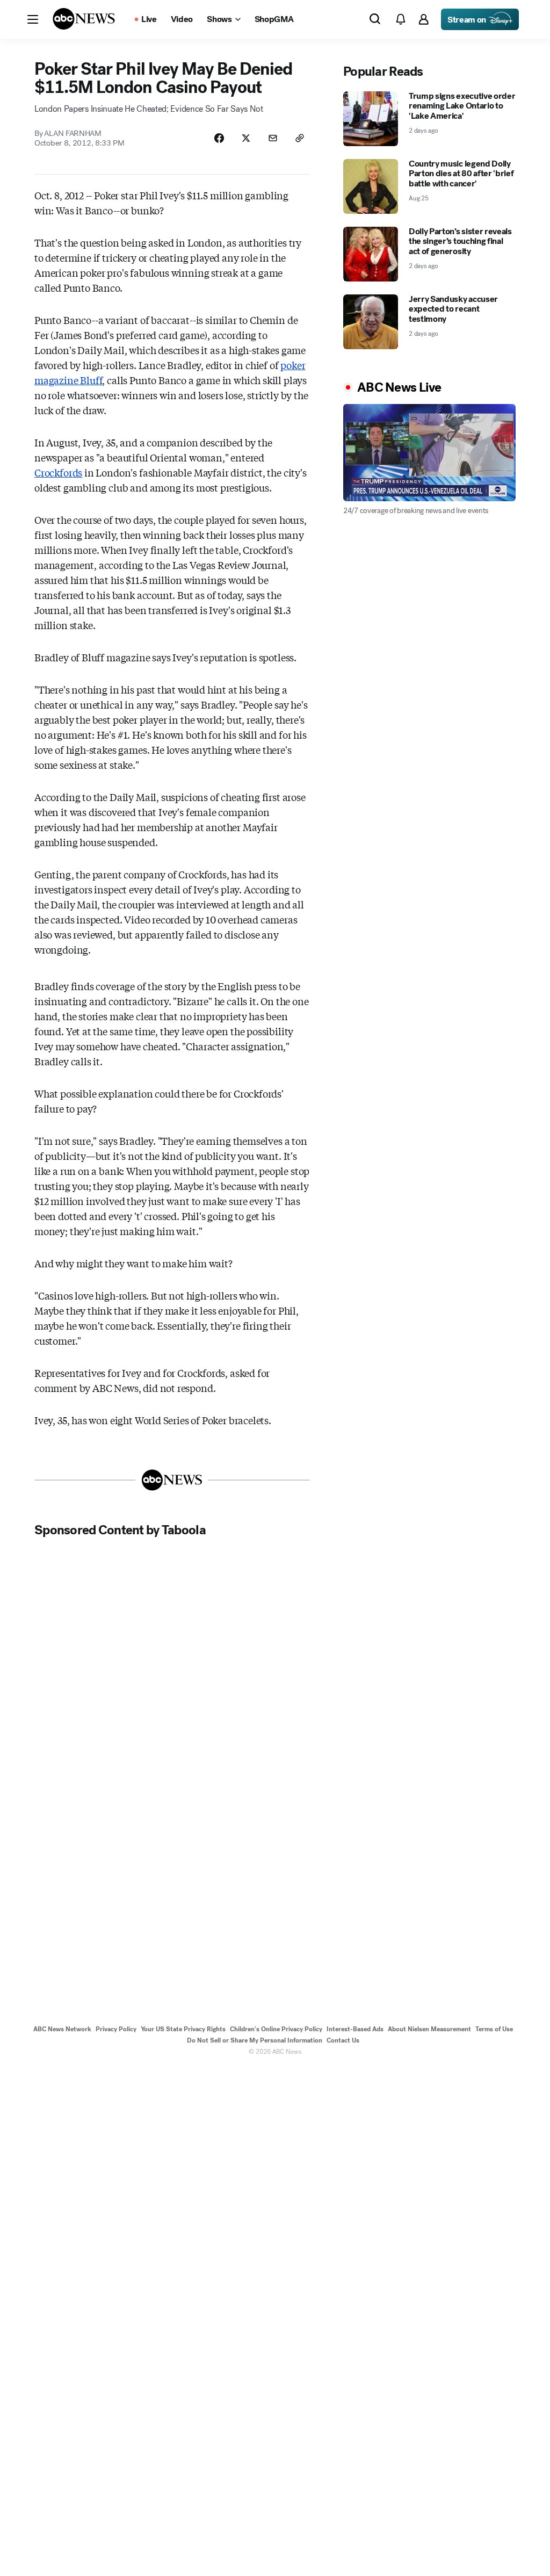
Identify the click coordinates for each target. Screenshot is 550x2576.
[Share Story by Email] (273, 138)
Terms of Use (494, 2029)
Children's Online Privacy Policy (276, 2029)
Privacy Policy (116, 2029)
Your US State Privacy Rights (183, 2029)
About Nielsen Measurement (429, 2029)
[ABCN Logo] (84, 19)
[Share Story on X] (246, 138)
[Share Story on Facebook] (219, 138)
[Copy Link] (300, 138)
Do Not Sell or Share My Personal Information (255, 2040)
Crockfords (58, 472)
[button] (33, 19)
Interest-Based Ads (355, 2029)
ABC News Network (62, 2029)
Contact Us (343, 2040)
